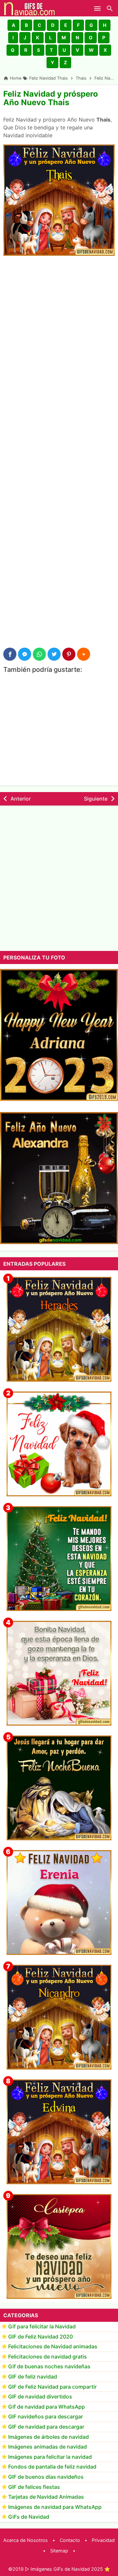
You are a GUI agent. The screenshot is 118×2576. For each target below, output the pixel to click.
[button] (13, 25)
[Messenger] (25, 654)
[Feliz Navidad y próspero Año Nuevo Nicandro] (59, 2017)
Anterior (21, 799)
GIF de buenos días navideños (46, 2477)
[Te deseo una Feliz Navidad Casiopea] (59, 2246)
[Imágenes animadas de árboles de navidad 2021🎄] (59, 1559)
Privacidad (103, 2540)
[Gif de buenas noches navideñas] (59, 1788)
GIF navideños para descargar (46, 2416)
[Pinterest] (69, 654)
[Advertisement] (59, 323)
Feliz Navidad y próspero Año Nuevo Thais (51, 98)
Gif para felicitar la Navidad (42, 2326)
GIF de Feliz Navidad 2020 (40, 2337)
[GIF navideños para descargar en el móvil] (59, 1673)
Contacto (70, 2540)
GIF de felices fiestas (34, 2487)
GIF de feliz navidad (33, 2377)
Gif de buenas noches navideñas (49, 2366)
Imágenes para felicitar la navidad (50, 2457)
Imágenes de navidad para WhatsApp (55, 2507)
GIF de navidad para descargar (46, 2427)
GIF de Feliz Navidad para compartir (52, 2387)
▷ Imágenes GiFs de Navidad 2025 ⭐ (68, 2569)
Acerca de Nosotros (26, 2540)
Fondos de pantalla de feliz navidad (52, 2467)
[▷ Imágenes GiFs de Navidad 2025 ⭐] (29, 8)
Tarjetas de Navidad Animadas (46, 2497)
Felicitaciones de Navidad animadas (53, 2346)
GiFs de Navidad (29, 2517)
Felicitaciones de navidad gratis (48, 2357)
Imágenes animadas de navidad (48, 2447)
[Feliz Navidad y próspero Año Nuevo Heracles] (59, 1329)
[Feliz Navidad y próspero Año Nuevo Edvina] (59, 2132)
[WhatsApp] (39, 654)
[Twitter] (54, 654)
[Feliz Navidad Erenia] (59, 1903)
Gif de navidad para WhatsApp (47, 2407)
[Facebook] (10, 654)
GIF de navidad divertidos (40, 2396)
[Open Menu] (97, 8)
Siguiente (96, 799)
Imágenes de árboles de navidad (49, 2437)
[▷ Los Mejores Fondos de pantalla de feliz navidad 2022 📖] (59, 1444)
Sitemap (59, 2551)
